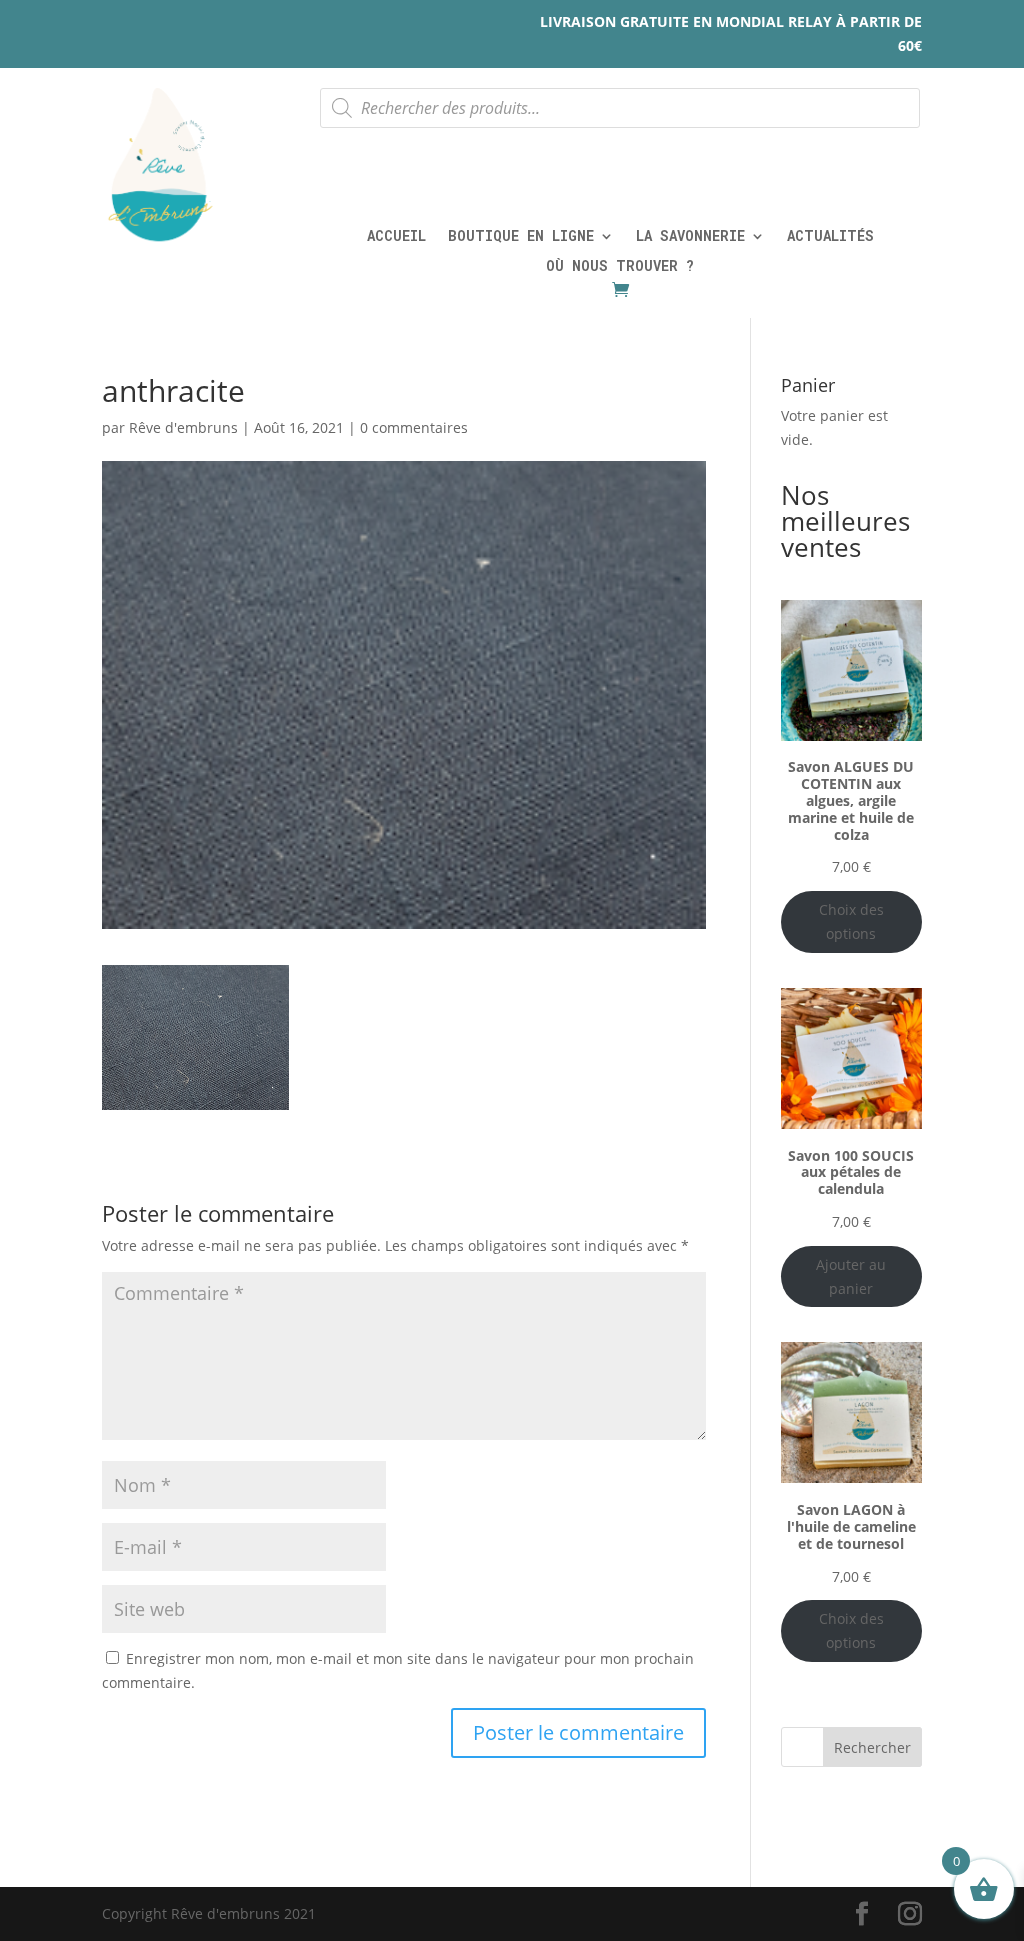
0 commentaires (414, 427)
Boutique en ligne (521, 237)
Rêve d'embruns (183, 427)
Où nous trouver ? (620, 267)
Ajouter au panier (851, 1276)
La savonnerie (690, 237)
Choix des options (851, 921)
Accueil (396, 237)
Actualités (830, 237)
